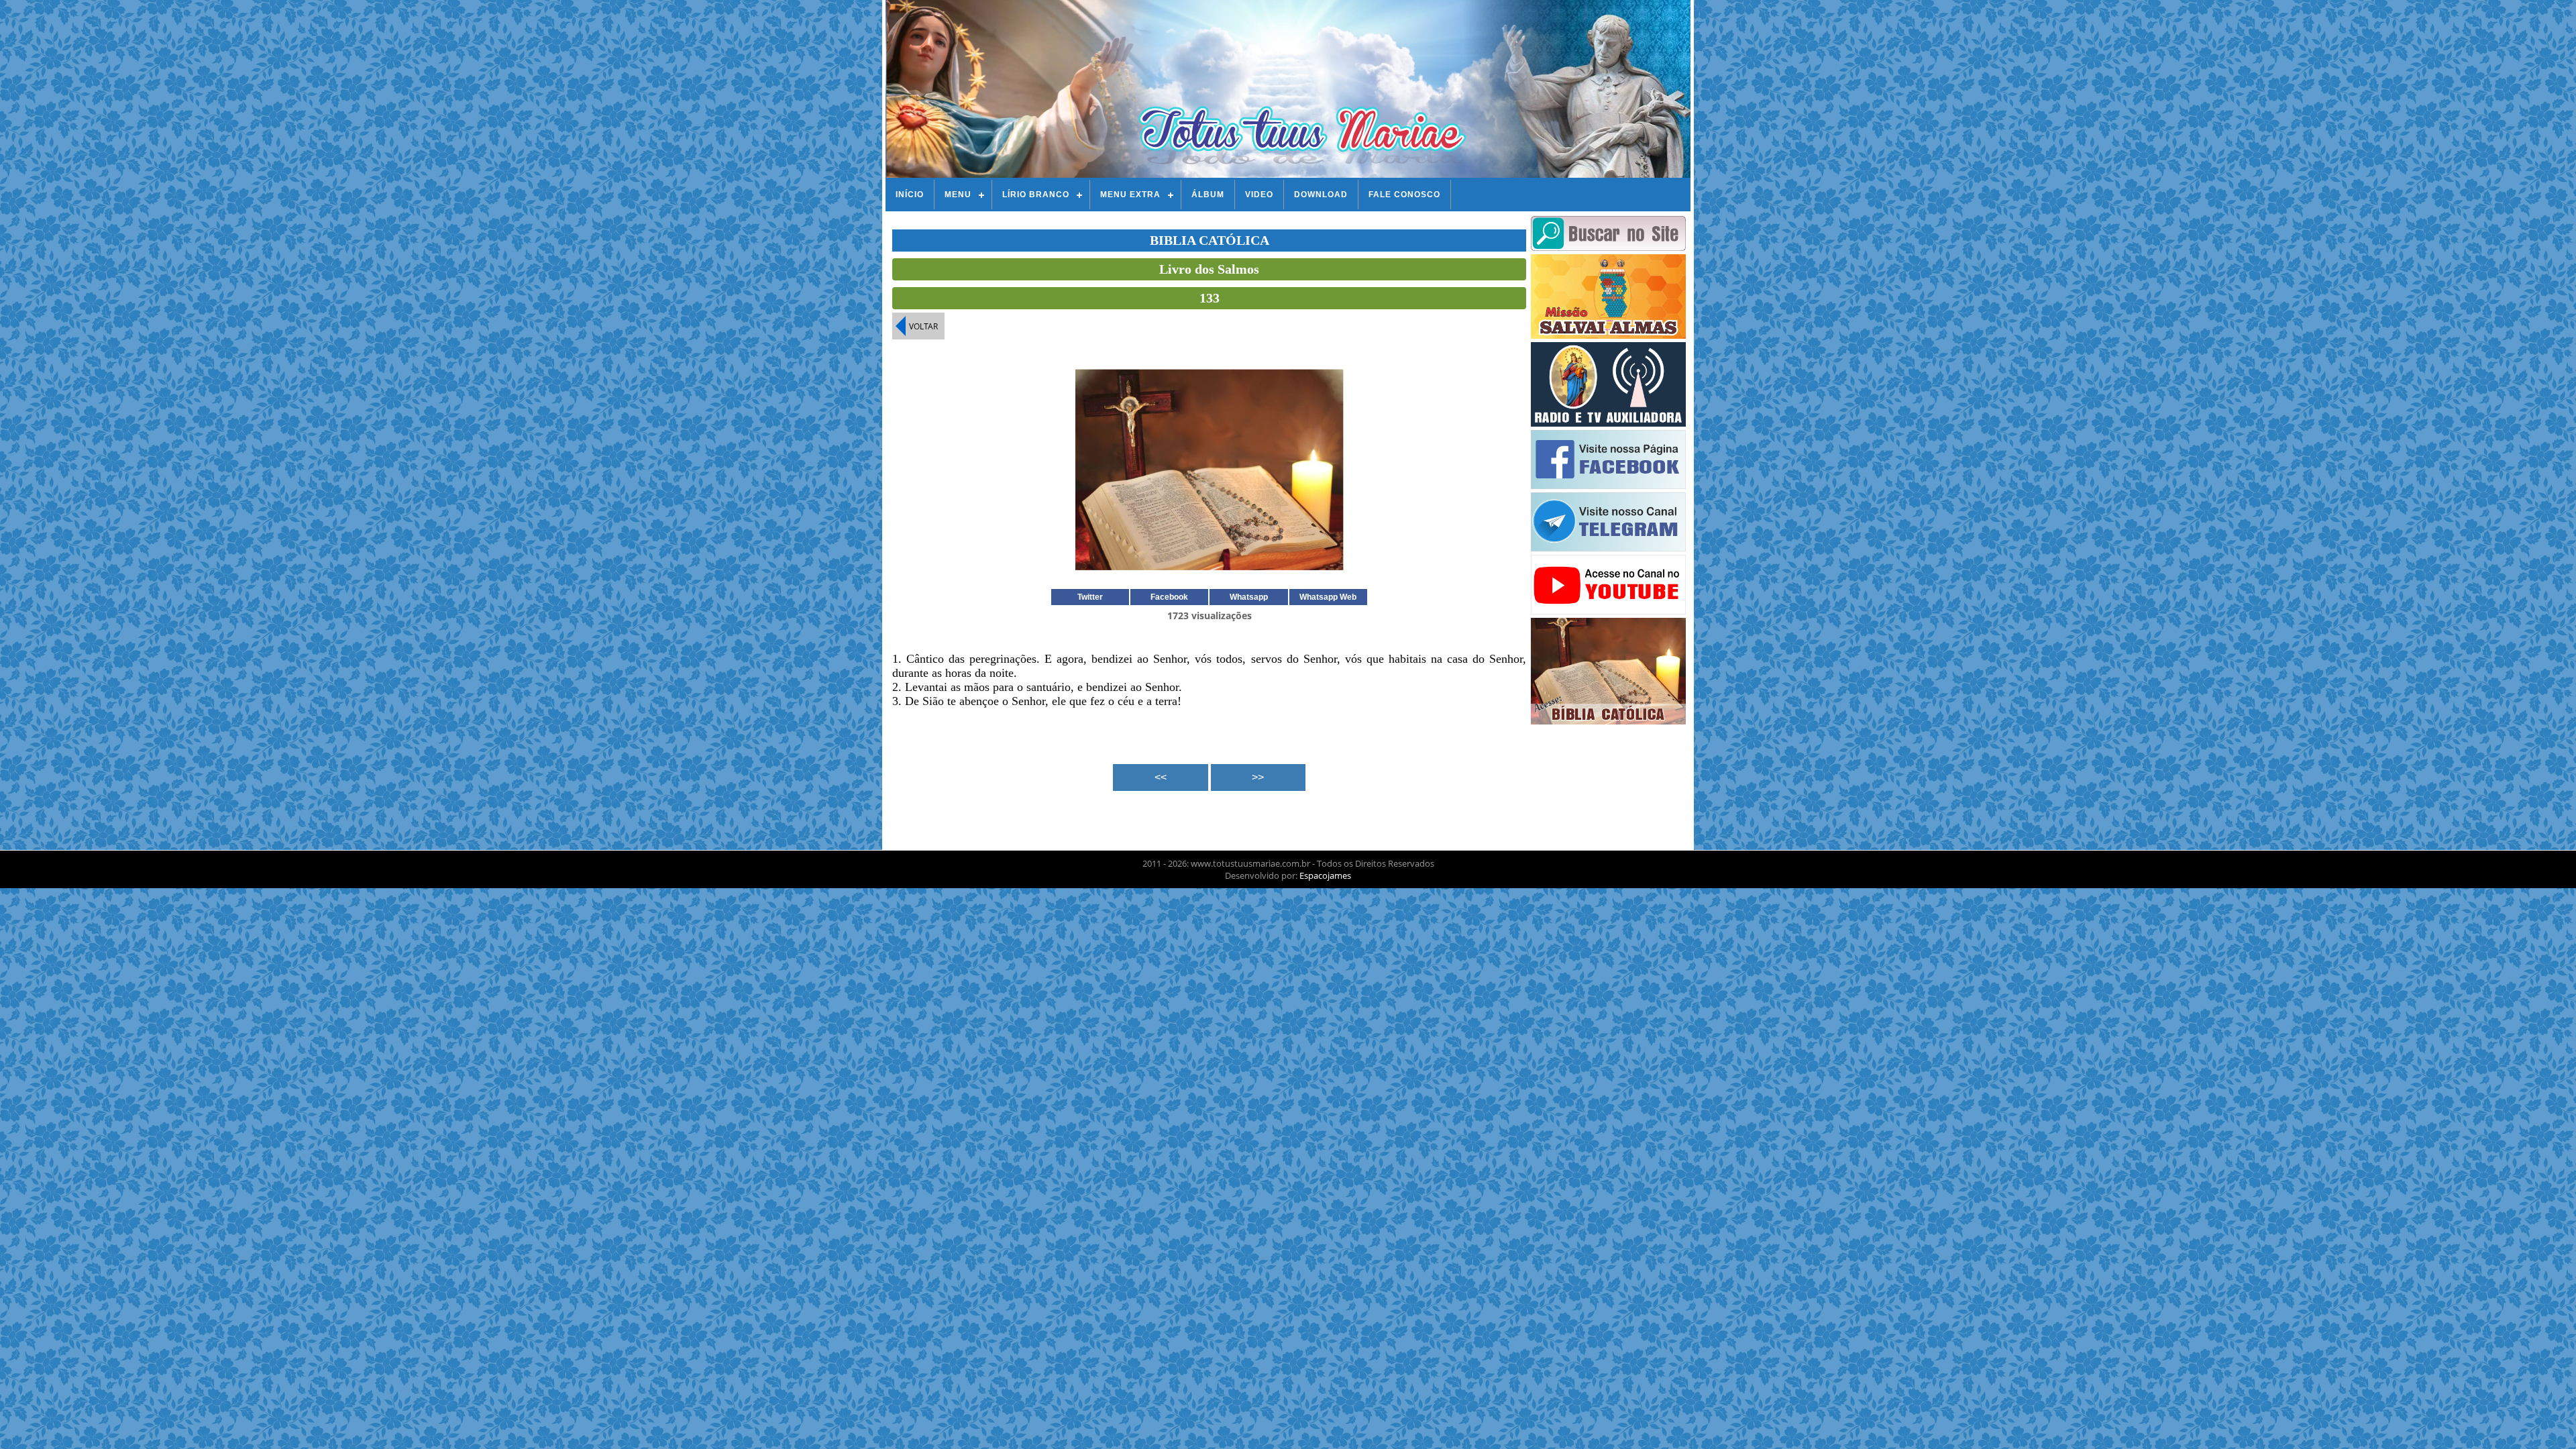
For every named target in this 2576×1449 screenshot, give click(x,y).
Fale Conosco (1404, 195)
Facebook (1169, 597)
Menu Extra (1130, 195)
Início (910, 195)
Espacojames (1325, 875)
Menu (958, 195)
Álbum (1208, 195)
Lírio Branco (1036, 195)
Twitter (1090, 597)
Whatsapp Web (1328, 597)
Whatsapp (1249, 597)
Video (1259, 195)
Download (1321, 195)
